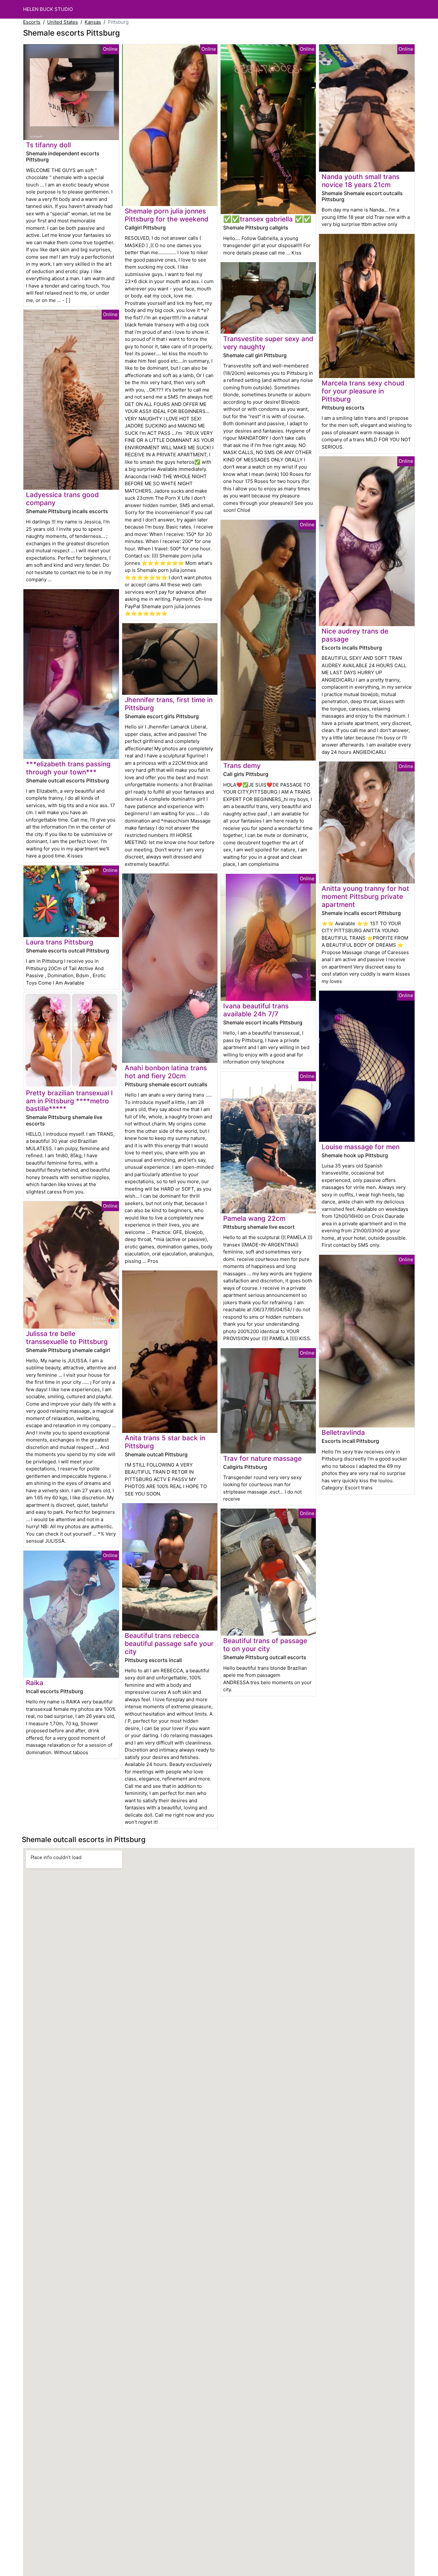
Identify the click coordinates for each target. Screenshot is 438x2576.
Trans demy (242, 766)
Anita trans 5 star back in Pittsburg (165, 1442)
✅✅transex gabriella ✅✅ (267, 219)
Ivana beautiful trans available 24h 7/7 (256, 1010)
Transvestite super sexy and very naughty (268, 343)
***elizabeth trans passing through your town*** (68, 768)
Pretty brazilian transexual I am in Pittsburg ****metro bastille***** (69, 1101)
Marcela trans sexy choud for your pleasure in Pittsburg (363, 391)
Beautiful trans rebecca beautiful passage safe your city (169, 1644)
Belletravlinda (343, 1432)
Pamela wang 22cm (254, 1218)
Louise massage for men (361, 1147)
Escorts (32, 22)
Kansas (93, 22)
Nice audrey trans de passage (355, 635)
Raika (35, 1683)
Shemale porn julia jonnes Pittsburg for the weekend (167, 215)
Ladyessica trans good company (62, 499)
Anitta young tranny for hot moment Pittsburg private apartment (365, 896)
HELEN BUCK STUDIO (48, 9)
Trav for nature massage (262, 1458)
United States (63, 22)
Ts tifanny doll (48, 145)
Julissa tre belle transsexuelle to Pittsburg (67, 1338)
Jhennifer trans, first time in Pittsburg (169, 704)
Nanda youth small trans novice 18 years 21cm (361, 181)
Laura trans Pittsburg (60, 942)
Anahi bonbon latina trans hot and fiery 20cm (166, 1072)
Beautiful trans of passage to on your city (265, 1645)
